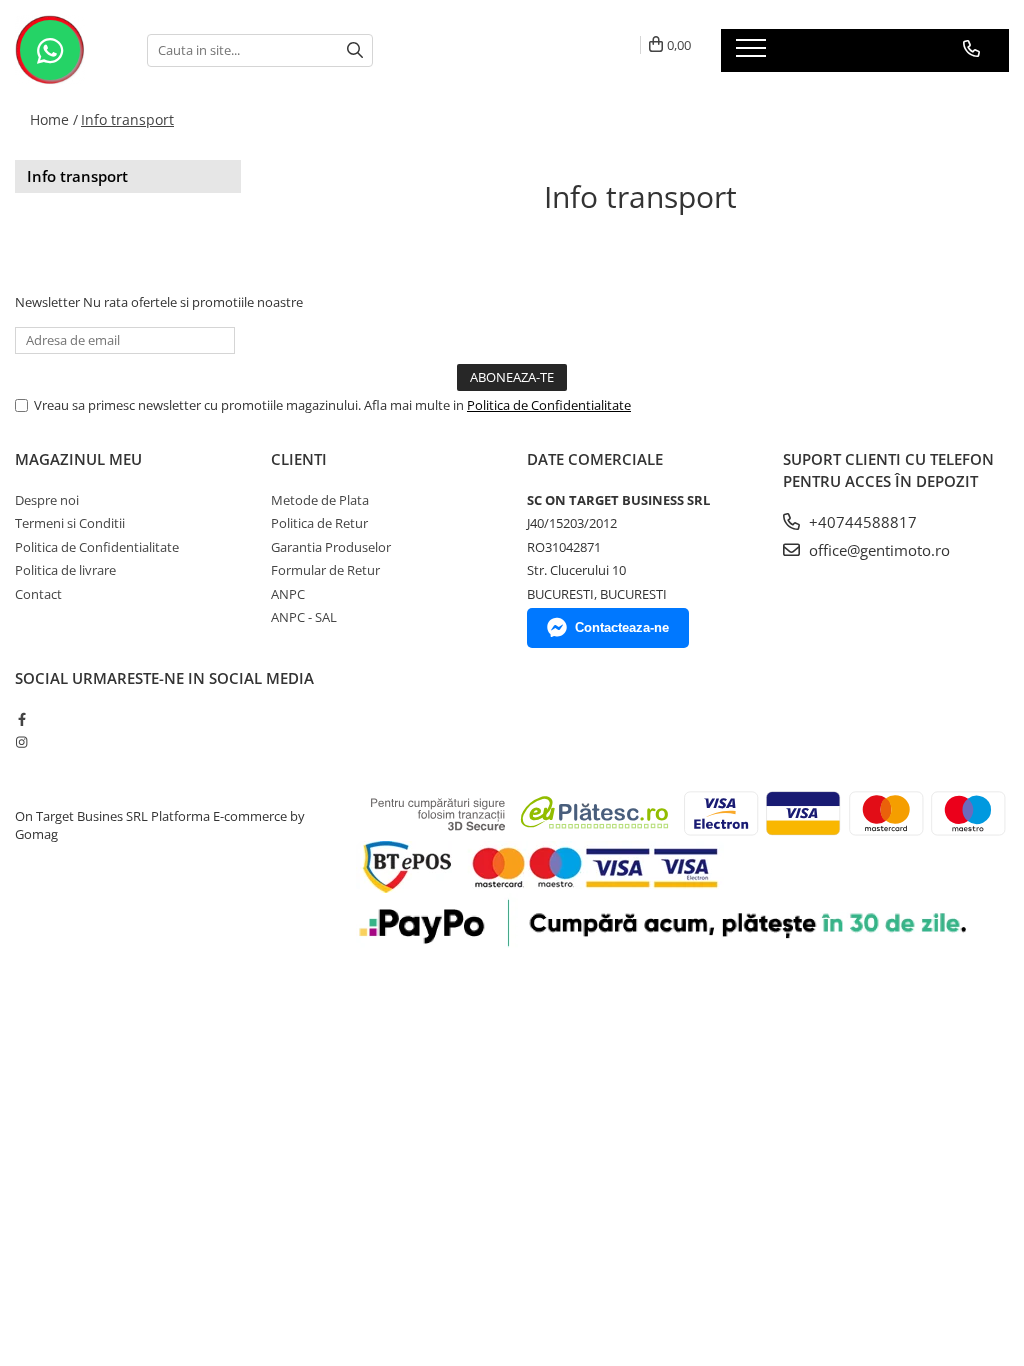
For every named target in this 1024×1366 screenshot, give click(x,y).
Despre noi (47, 500)
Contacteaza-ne (622, 627)
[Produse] (753, 54)
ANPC (288, 594)
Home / (54, 119)
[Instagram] (21, 742)
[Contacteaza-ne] (971, 49)
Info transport (127, 119)
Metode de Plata (320, 500)
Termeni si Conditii (70, 523)
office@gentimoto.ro (877, 550)
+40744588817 (861, 522)
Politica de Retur (319, 523)
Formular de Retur (325, 570)
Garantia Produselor (331, 547)
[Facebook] (21, 719)
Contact (38, 594)
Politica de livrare (65, 570)
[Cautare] (355, 50)
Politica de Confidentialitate (549, 405)
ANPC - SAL (304, 617)
